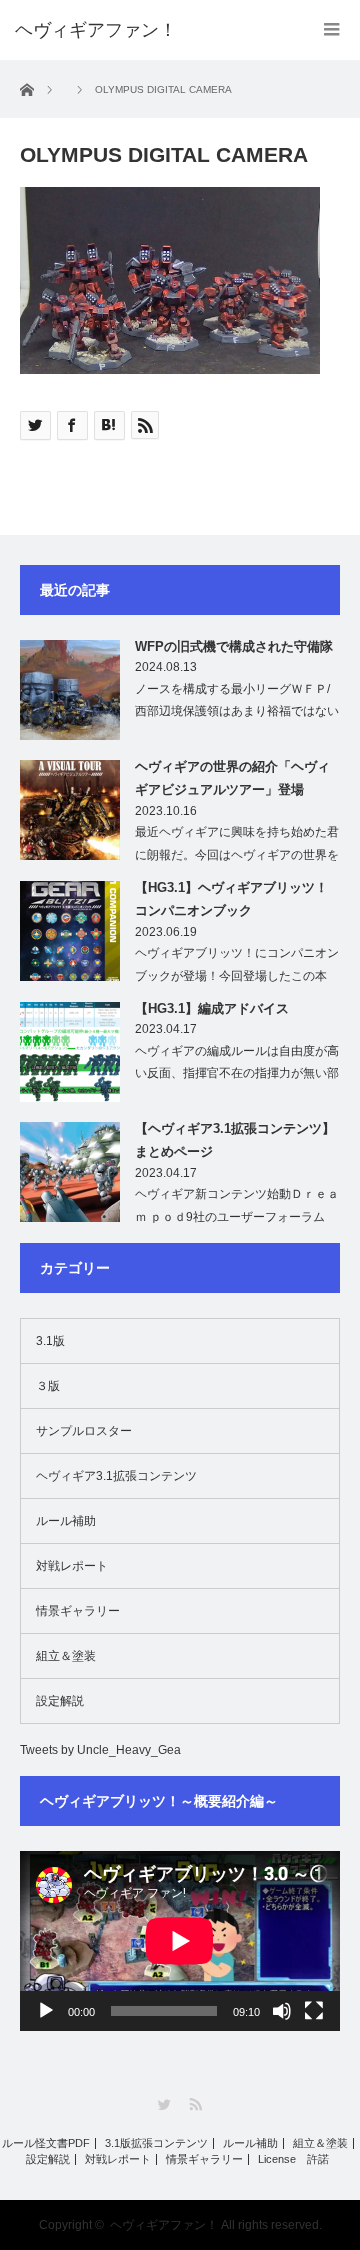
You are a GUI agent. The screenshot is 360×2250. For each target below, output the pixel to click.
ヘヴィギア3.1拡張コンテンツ (116, 1476)
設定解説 (60, 1701)
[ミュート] (282, 2011)
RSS (195, 2104)
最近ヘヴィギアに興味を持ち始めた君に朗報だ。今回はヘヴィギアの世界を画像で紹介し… (237, 855)
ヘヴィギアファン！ (164, 2225)
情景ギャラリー (78, 1611)
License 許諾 (293, 2159)
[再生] (46, 2011)
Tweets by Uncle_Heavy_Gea (100, 1750)
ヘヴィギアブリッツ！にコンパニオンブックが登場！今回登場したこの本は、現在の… (237, 976)
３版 (48, 1386)
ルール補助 (66, 1521)
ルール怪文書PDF (46, 2143)
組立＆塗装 (66, 1656)
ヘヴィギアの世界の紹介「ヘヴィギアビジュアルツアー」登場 (232, 778)
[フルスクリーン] (314, 2011)
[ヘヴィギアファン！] (96, 30)
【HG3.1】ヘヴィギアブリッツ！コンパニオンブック (231, 899)
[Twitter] (164, 2104)
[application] (180, 1941)
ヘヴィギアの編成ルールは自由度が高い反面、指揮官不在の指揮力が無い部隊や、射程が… (237, 1074)
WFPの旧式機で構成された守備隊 (234, 646)
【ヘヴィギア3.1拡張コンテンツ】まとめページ (235, 1140)
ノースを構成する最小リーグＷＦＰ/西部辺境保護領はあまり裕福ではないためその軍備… (237, 712)
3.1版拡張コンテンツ (156, 2143)
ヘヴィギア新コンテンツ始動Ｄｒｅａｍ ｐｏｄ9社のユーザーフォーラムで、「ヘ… (237, 1217)
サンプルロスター (84, 1431)
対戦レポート (72, 1566)
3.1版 (50, 1341)
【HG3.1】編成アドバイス (212, 1008)
